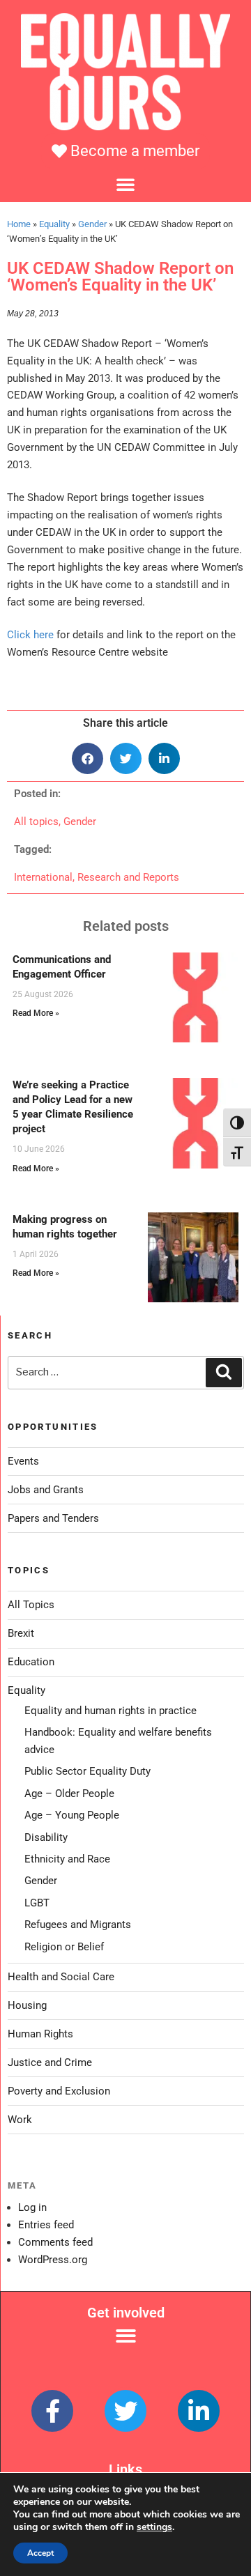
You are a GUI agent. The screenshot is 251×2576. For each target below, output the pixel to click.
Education (31, 1662)
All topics (36, 822)
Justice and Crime (50, 2062)
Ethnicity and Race (67, 1859)
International (43, 877)
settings (154, 2527)
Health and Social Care (61, 1977)
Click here (30, 635)
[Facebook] (52, 2411)
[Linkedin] (199, 2411)
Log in (32, 2207)
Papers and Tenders (53, 1518)
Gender (92, 224)
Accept (40, 2553)
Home (19, 224)
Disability (46, 1837)
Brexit (21, 1633)
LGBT (37, 1903)
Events (23, 1461)
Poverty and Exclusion (59, 2091)
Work (20, 2120)
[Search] (224, 1373)
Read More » (36, 1013)
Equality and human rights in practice (111, 1711)
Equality (54, 224)
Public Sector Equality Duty (88, 1771)
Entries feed (46, 2225)
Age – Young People (72, 1815)
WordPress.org (53, 2260)
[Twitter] (125, 2411)
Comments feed (55, 2242)
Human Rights (40, 2034)
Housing (27, 2005)
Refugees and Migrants (78, 1925)
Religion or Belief (64, 1947)
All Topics (31, 1605)
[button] (125, 184)
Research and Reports (128, 877)
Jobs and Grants (46, 1490)
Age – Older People (69, 1794)
